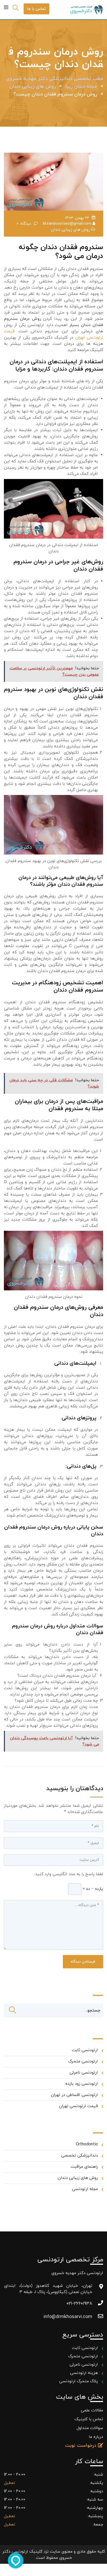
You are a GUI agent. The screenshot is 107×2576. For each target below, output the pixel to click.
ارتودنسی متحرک (83, 2061)
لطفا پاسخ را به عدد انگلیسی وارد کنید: (69, 1874)
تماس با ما (36, 9)
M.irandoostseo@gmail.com (67, 224)
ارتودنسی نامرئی (84, 2073)
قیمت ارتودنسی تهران (78, 2106)
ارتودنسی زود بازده (82, 2084)
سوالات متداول (90, 2428)
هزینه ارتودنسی (83, 2373)
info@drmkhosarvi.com (68, 2317)
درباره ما (96, 2437)
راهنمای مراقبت (84, 2167)
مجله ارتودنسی (85, 2189)
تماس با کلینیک (89, 2419)
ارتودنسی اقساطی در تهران (74, 2095)
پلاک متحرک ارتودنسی (78, 2381)
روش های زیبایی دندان (71, 230)
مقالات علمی (92, 2410)
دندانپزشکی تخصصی (80, 2156)
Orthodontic (87, 2144)
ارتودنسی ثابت (85, 2050)
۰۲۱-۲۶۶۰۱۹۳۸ (79, 2304)
